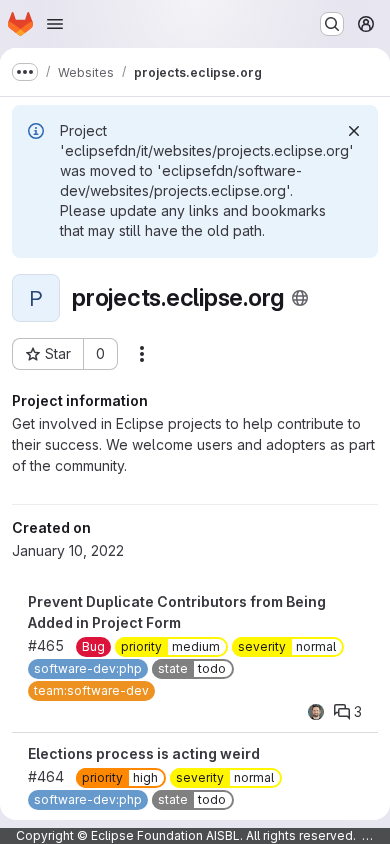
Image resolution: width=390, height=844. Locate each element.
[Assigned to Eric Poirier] (316, 712)
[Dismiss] (354, 131)
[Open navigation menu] (55, 24)
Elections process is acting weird (144, 753)
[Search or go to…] (332, 24)
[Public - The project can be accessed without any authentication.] (300, 298)
